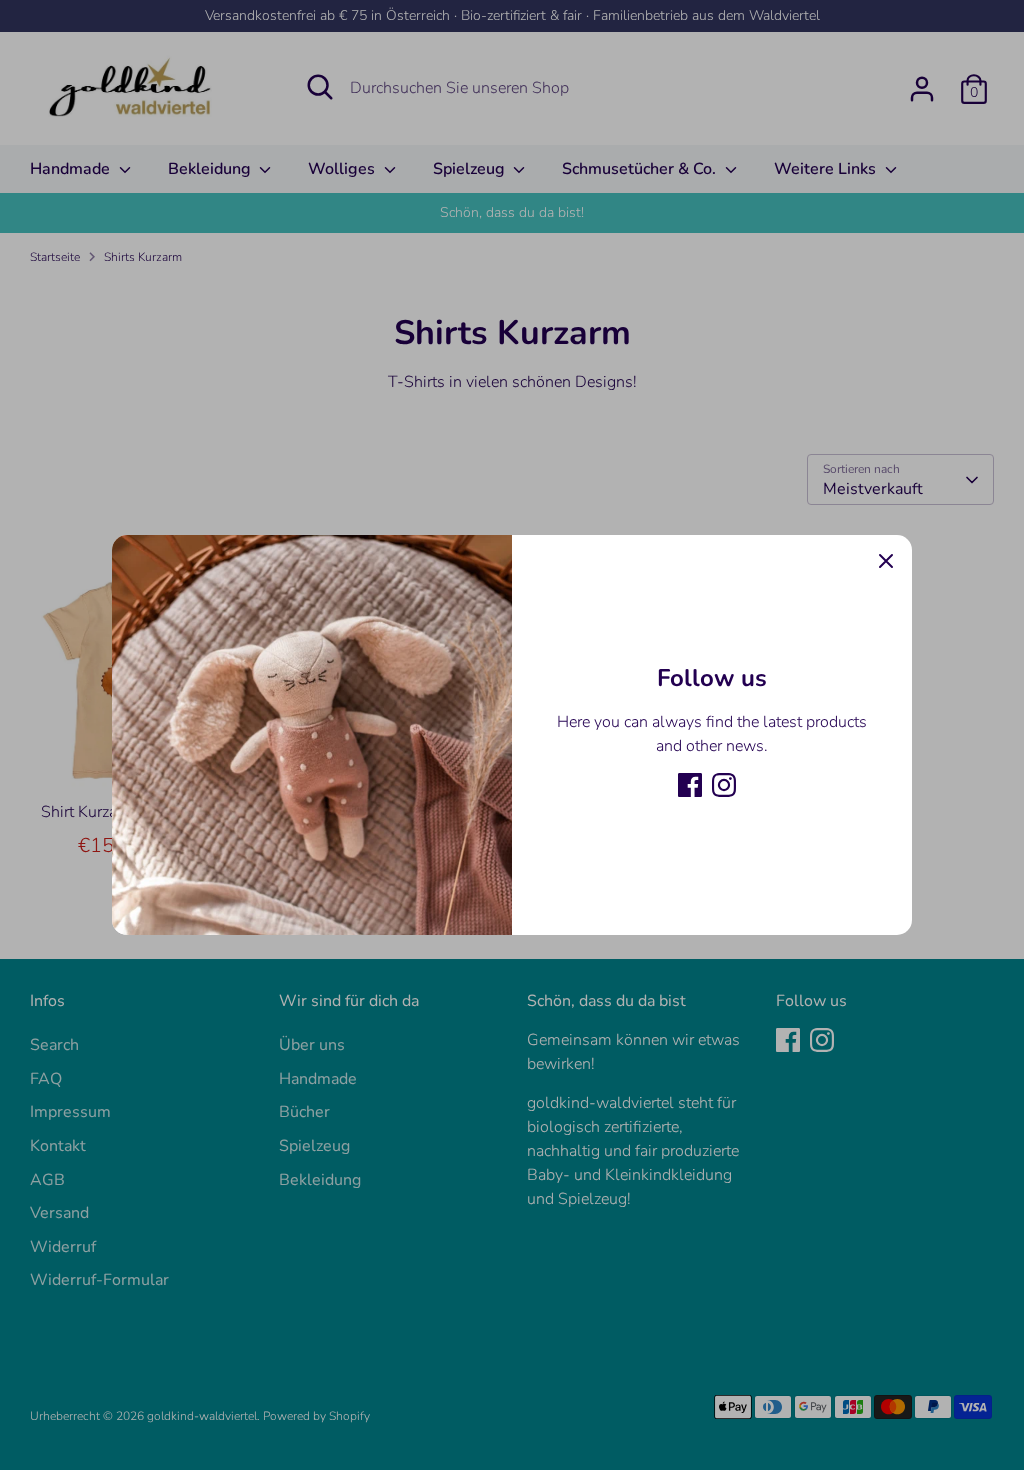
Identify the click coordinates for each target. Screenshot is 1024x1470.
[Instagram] (724, 785)
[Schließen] (886, 561)
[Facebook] (690, 785)
